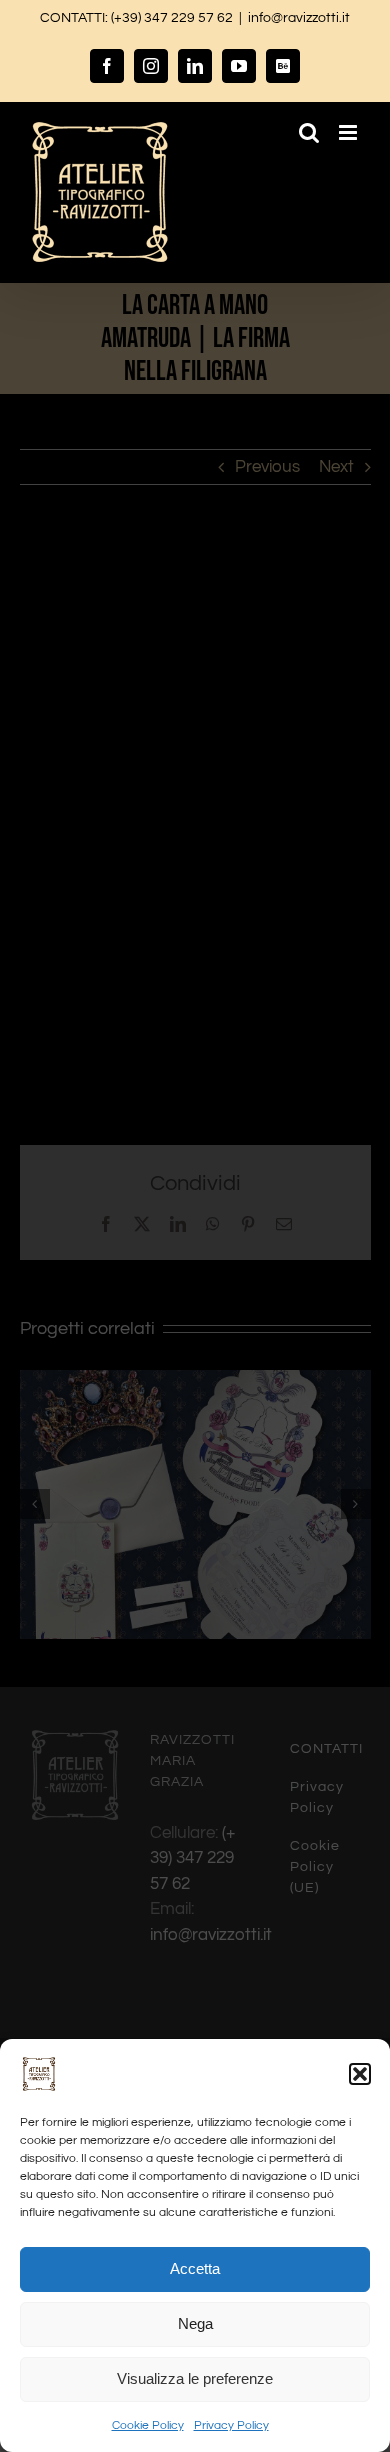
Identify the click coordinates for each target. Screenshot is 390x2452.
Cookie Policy (148, 2425)
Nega (195, 2323)
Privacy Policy (231, 2425)
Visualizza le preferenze (195, 2378)
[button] (360, 2074)
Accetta (195, 2268)
